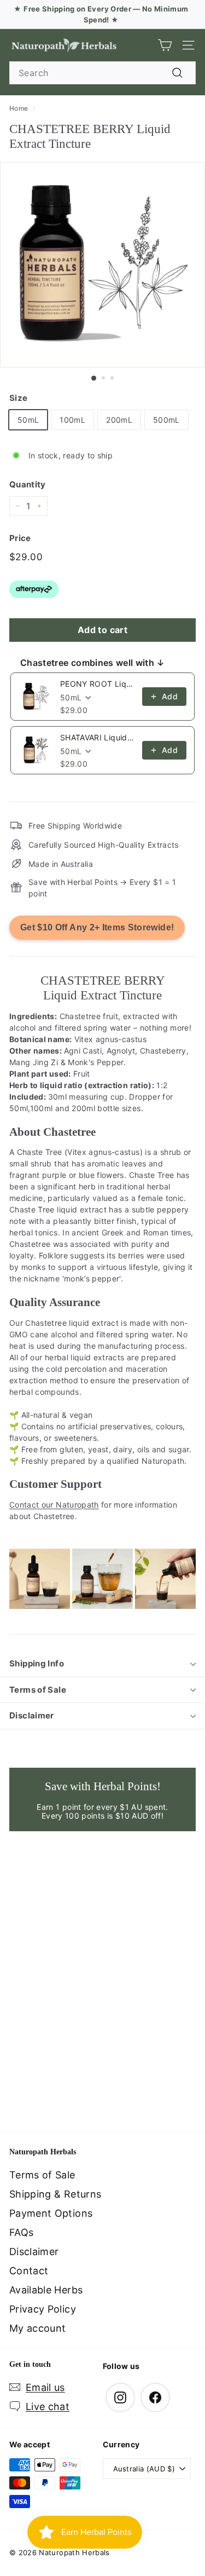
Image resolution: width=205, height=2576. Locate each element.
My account (38, 2328)
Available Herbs (46, 2290)
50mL (28, 420)
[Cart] (165, 45)
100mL (72, 420)
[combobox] (102, 73)
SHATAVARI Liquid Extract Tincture (98, 737)
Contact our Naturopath (54, 1505)
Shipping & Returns (55, 2194)
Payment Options (51, 2213)
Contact (29, 2271)
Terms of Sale (38, 1690)
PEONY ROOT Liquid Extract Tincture (98, 684)
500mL (166, 420)
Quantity (28, 484)
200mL (119, 420)
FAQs (21, 2232)
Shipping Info (37, 1663)
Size (18, 398)
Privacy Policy (43, 2309)
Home (19, 108)
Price (20, 538)
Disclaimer (32, 1715)
